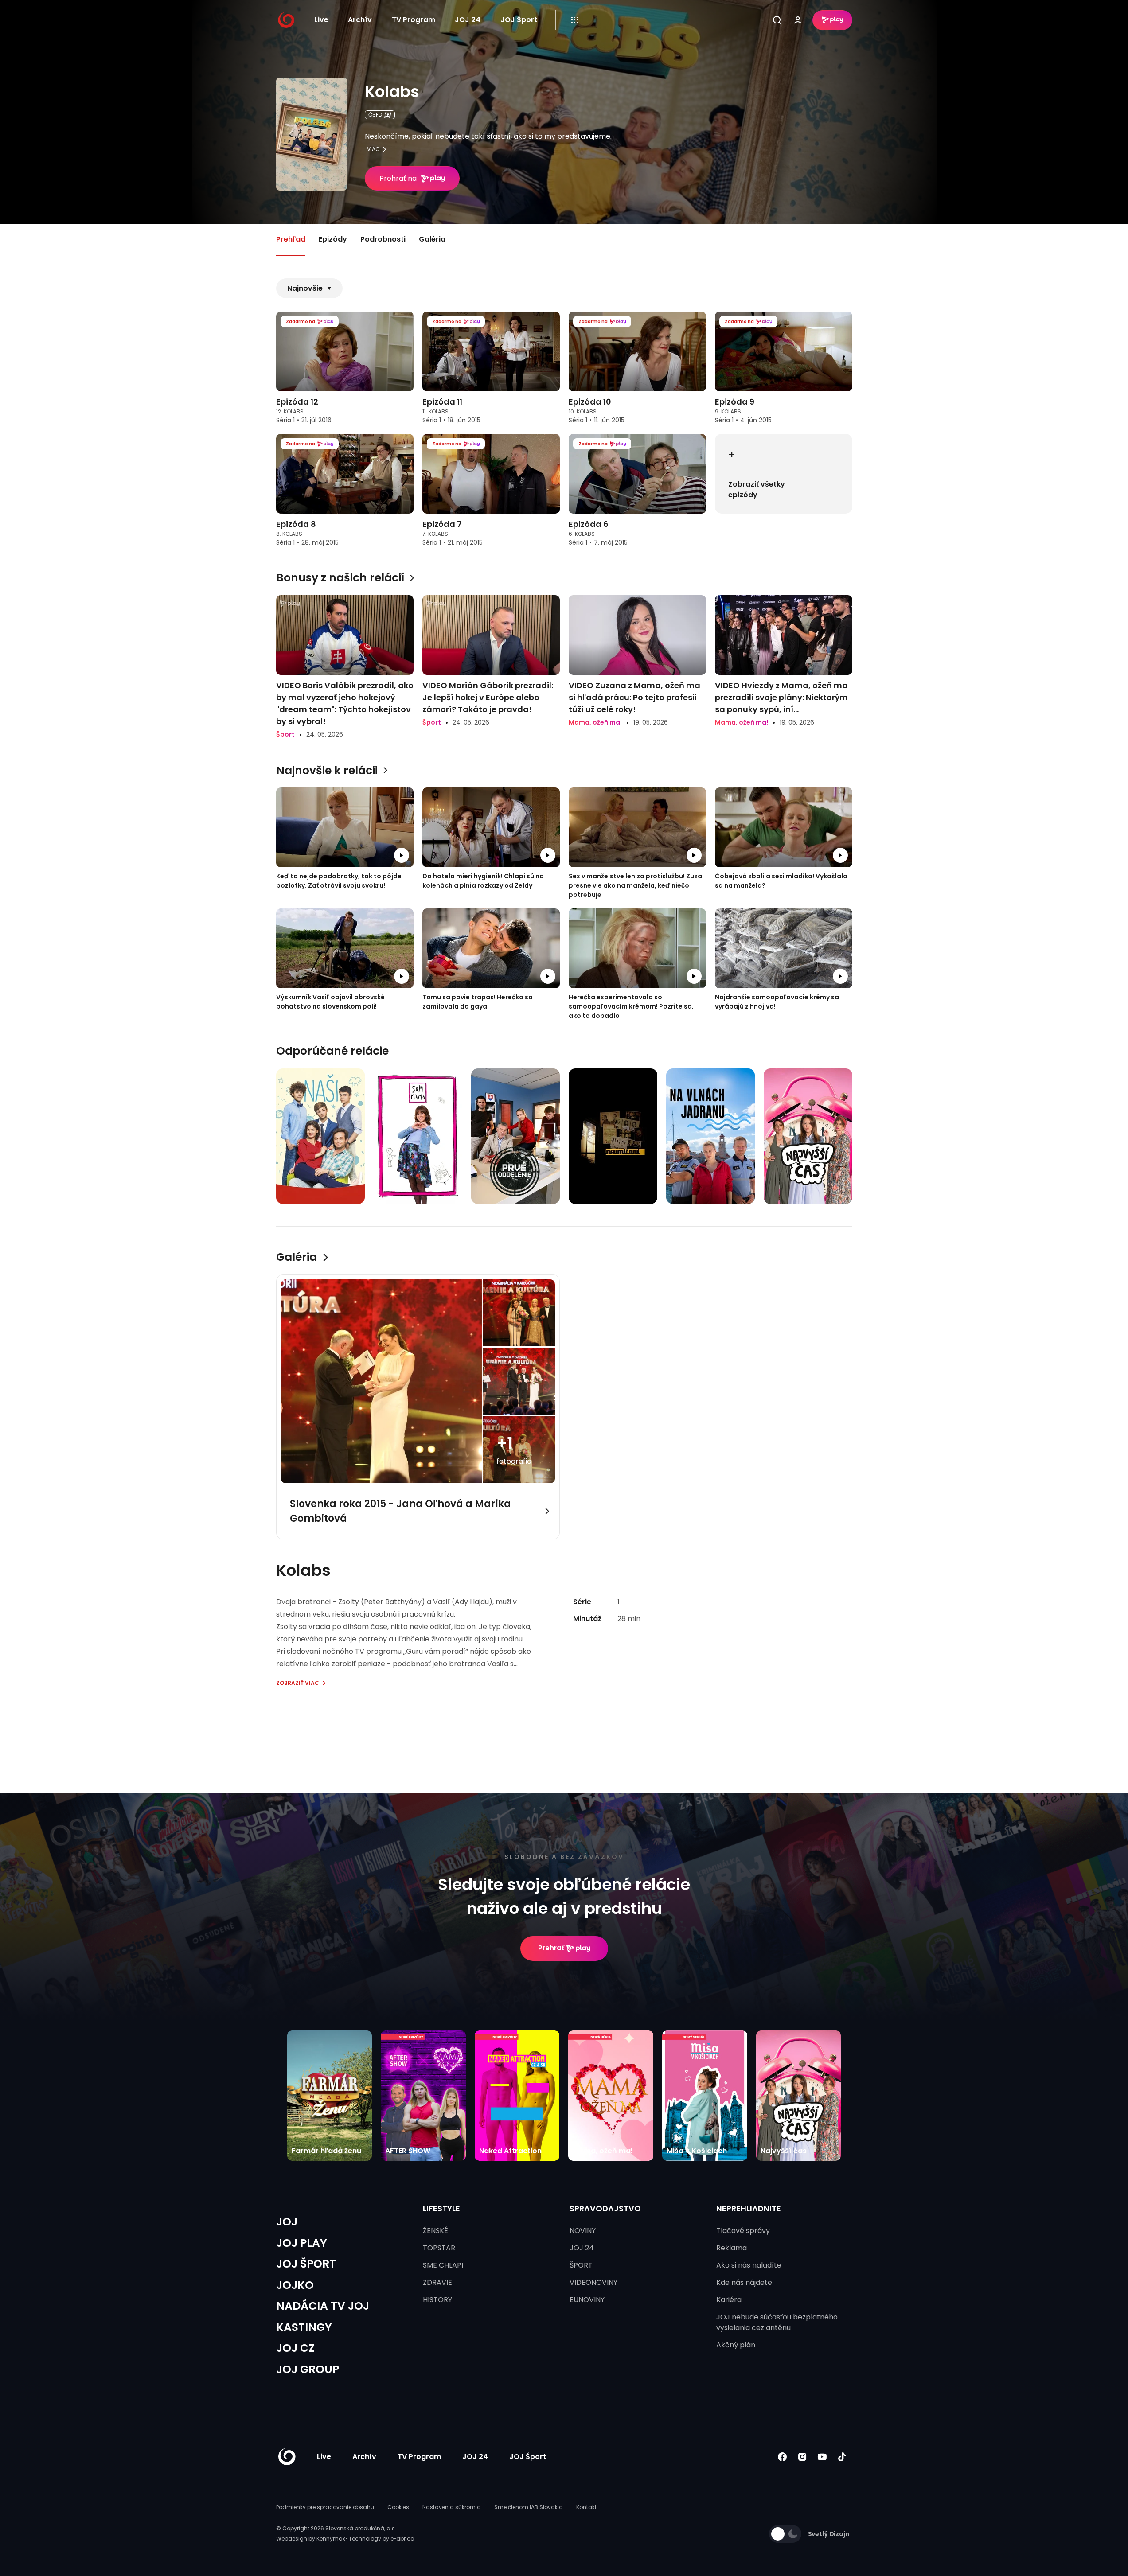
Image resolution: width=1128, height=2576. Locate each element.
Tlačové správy (743, 2231)
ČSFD (375, 115)
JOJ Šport (519, 20)
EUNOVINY (587, 2300)
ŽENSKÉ (435, 2231)
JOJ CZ (295, 2348)
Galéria (432, 239)
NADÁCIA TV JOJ (323, 2306)
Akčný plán (736, 2345)
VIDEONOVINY (593, 2282)
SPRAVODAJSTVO (605, 2208)
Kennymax (331, 2539)
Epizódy (333, 239)
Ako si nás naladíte (749, 2265)
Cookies (398, 2507)
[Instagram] (802, 2457)
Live (321, 20)
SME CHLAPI (443, 2265)
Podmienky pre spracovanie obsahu (325, 2507)
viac (373, 149)
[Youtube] (822, 2457)
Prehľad (291, 239)
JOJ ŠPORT (306, 2264)
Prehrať (551, 1948)
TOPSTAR (439, 2248)
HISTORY (437, 2300)
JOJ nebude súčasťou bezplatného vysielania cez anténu (777, 2322)
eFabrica (402, 2539)
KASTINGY (304, 2327)
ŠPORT (581, 2265)
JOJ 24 (468, 20)
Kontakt (586, 2507)
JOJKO (295, 2285)
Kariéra (729, 2300)
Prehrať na (398, 178)
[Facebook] (783, 2457)
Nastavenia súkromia (452, 2507)
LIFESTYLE (441, 2208)
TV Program (414, 20)
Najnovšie (305, 288)
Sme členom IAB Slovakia (529, 2507)
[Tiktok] (842, 2457)
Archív (360, 20)
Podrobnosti (383, 239)
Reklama (732, 2248)
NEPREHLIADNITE (749, 2208)
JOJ (287, 2222)
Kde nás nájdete (744, 2282)
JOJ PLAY (302, 2243)
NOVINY (583, 2231)
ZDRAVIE (437, 2282)
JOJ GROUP (308, 2369)
